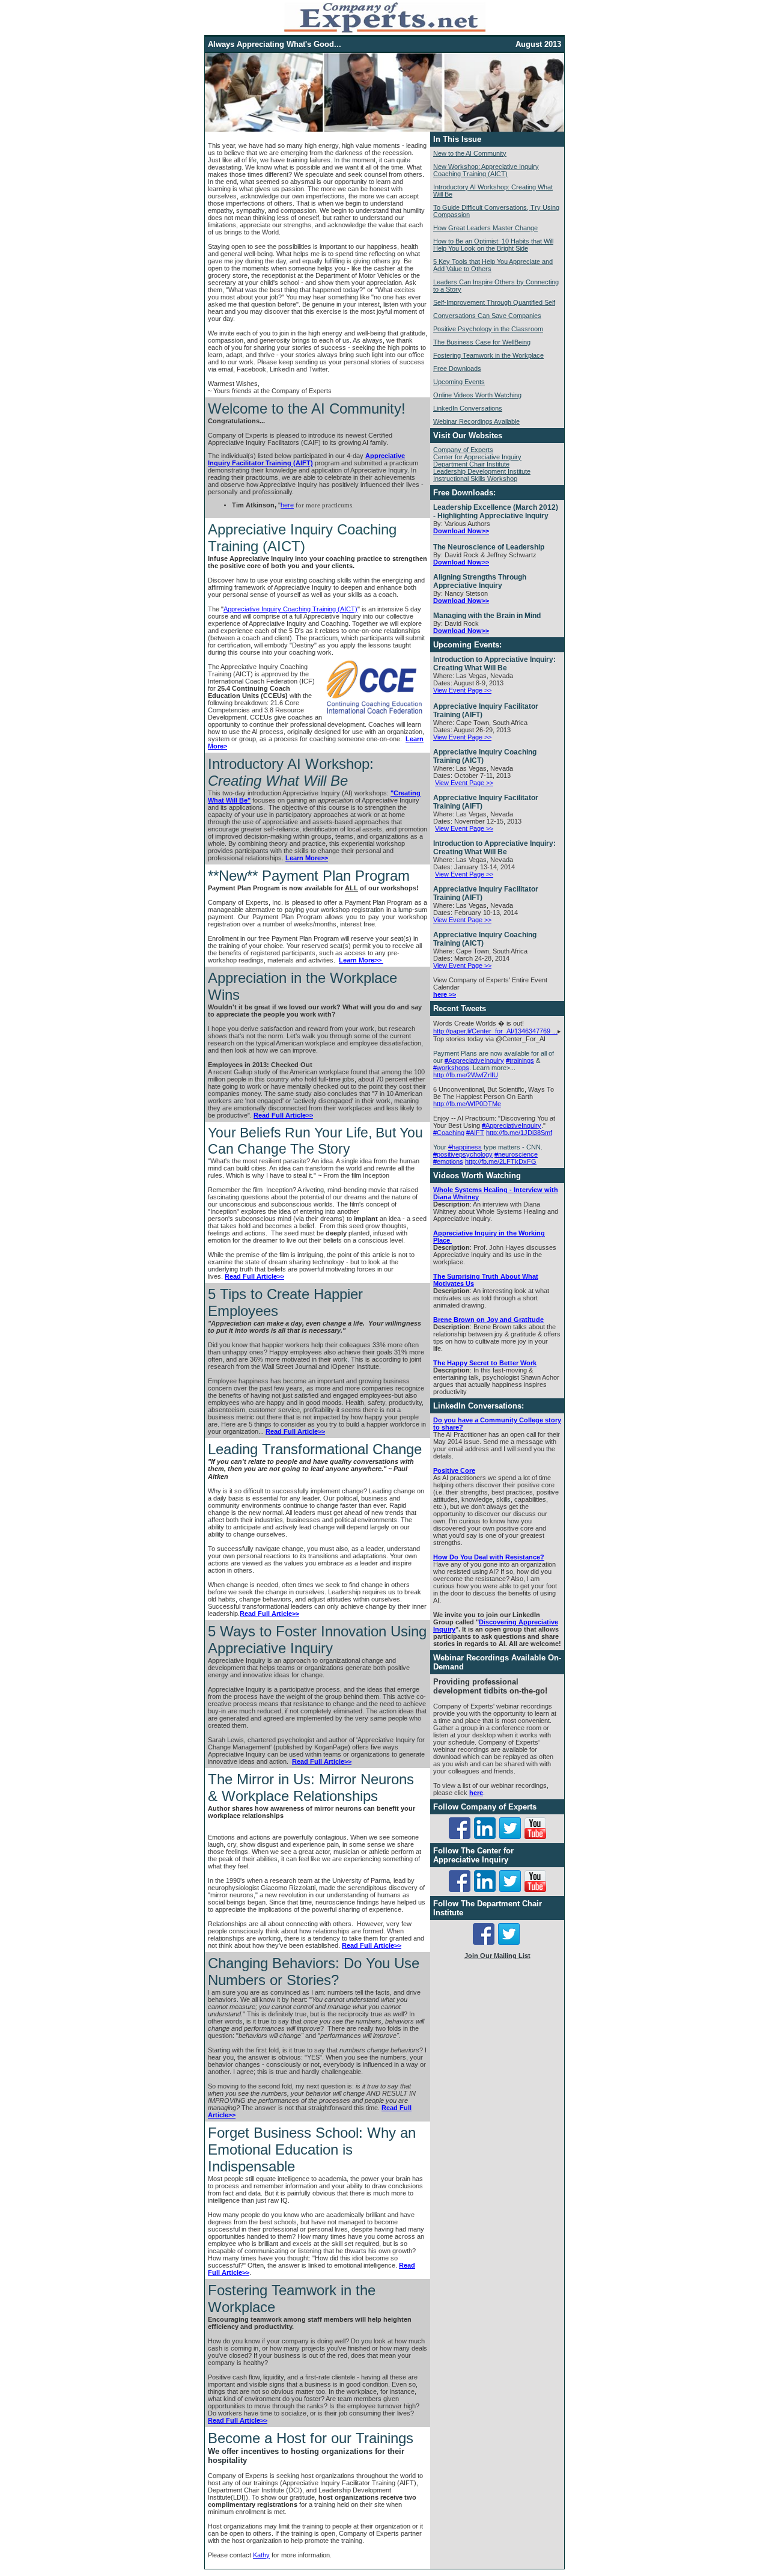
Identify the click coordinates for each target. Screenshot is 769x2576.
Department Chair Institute (471, 464)
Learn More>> (307, 858)
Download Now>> (461, 531)
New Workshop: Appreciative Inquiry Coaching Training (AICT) (486, 170)
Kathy (261, 2555)
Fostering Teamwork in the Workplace (488, 355)
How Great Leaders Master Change (485, 228)
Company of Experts (463, 450)
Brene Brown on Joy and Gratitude (488, 1320)
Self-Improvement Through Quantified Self (494, 302)
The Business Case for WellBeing (482, 342)
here (287, 505)
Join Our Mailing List (497, 1956)
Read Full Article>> (283, 1115)
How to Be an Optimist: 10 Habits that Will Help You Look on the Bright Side (493, 245)
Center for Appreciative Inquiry (477, 457)
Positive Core (454, 1470)
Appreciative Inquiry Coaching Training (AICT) (290, 609)
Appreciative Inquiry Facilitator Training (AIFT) (306, 459)
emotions (448, 1161)
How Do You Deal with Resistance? (489, 1557)
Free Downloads (457, 369)
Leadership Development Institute (482, 471)
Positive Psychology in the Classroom (488, 329)
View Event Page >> (462, 690)
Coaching (449, 1133)
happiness (465, 1147)
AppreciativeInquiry (474, 1060)
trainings (520, 1060)
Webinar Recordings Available (476, 421)
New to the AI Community (470, 153)
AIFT (475, 1133)
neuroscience (516, 1154)
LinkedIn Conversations (468, 408)
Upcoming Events (459, 382)
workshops (451, 1068)
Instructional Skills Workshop (475, 479)
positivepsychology (463, 1154)
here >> (445, 994)
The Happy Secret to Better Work (485, 1363)
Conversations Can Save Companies (487, 316)
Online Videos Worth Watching (477, 395)
